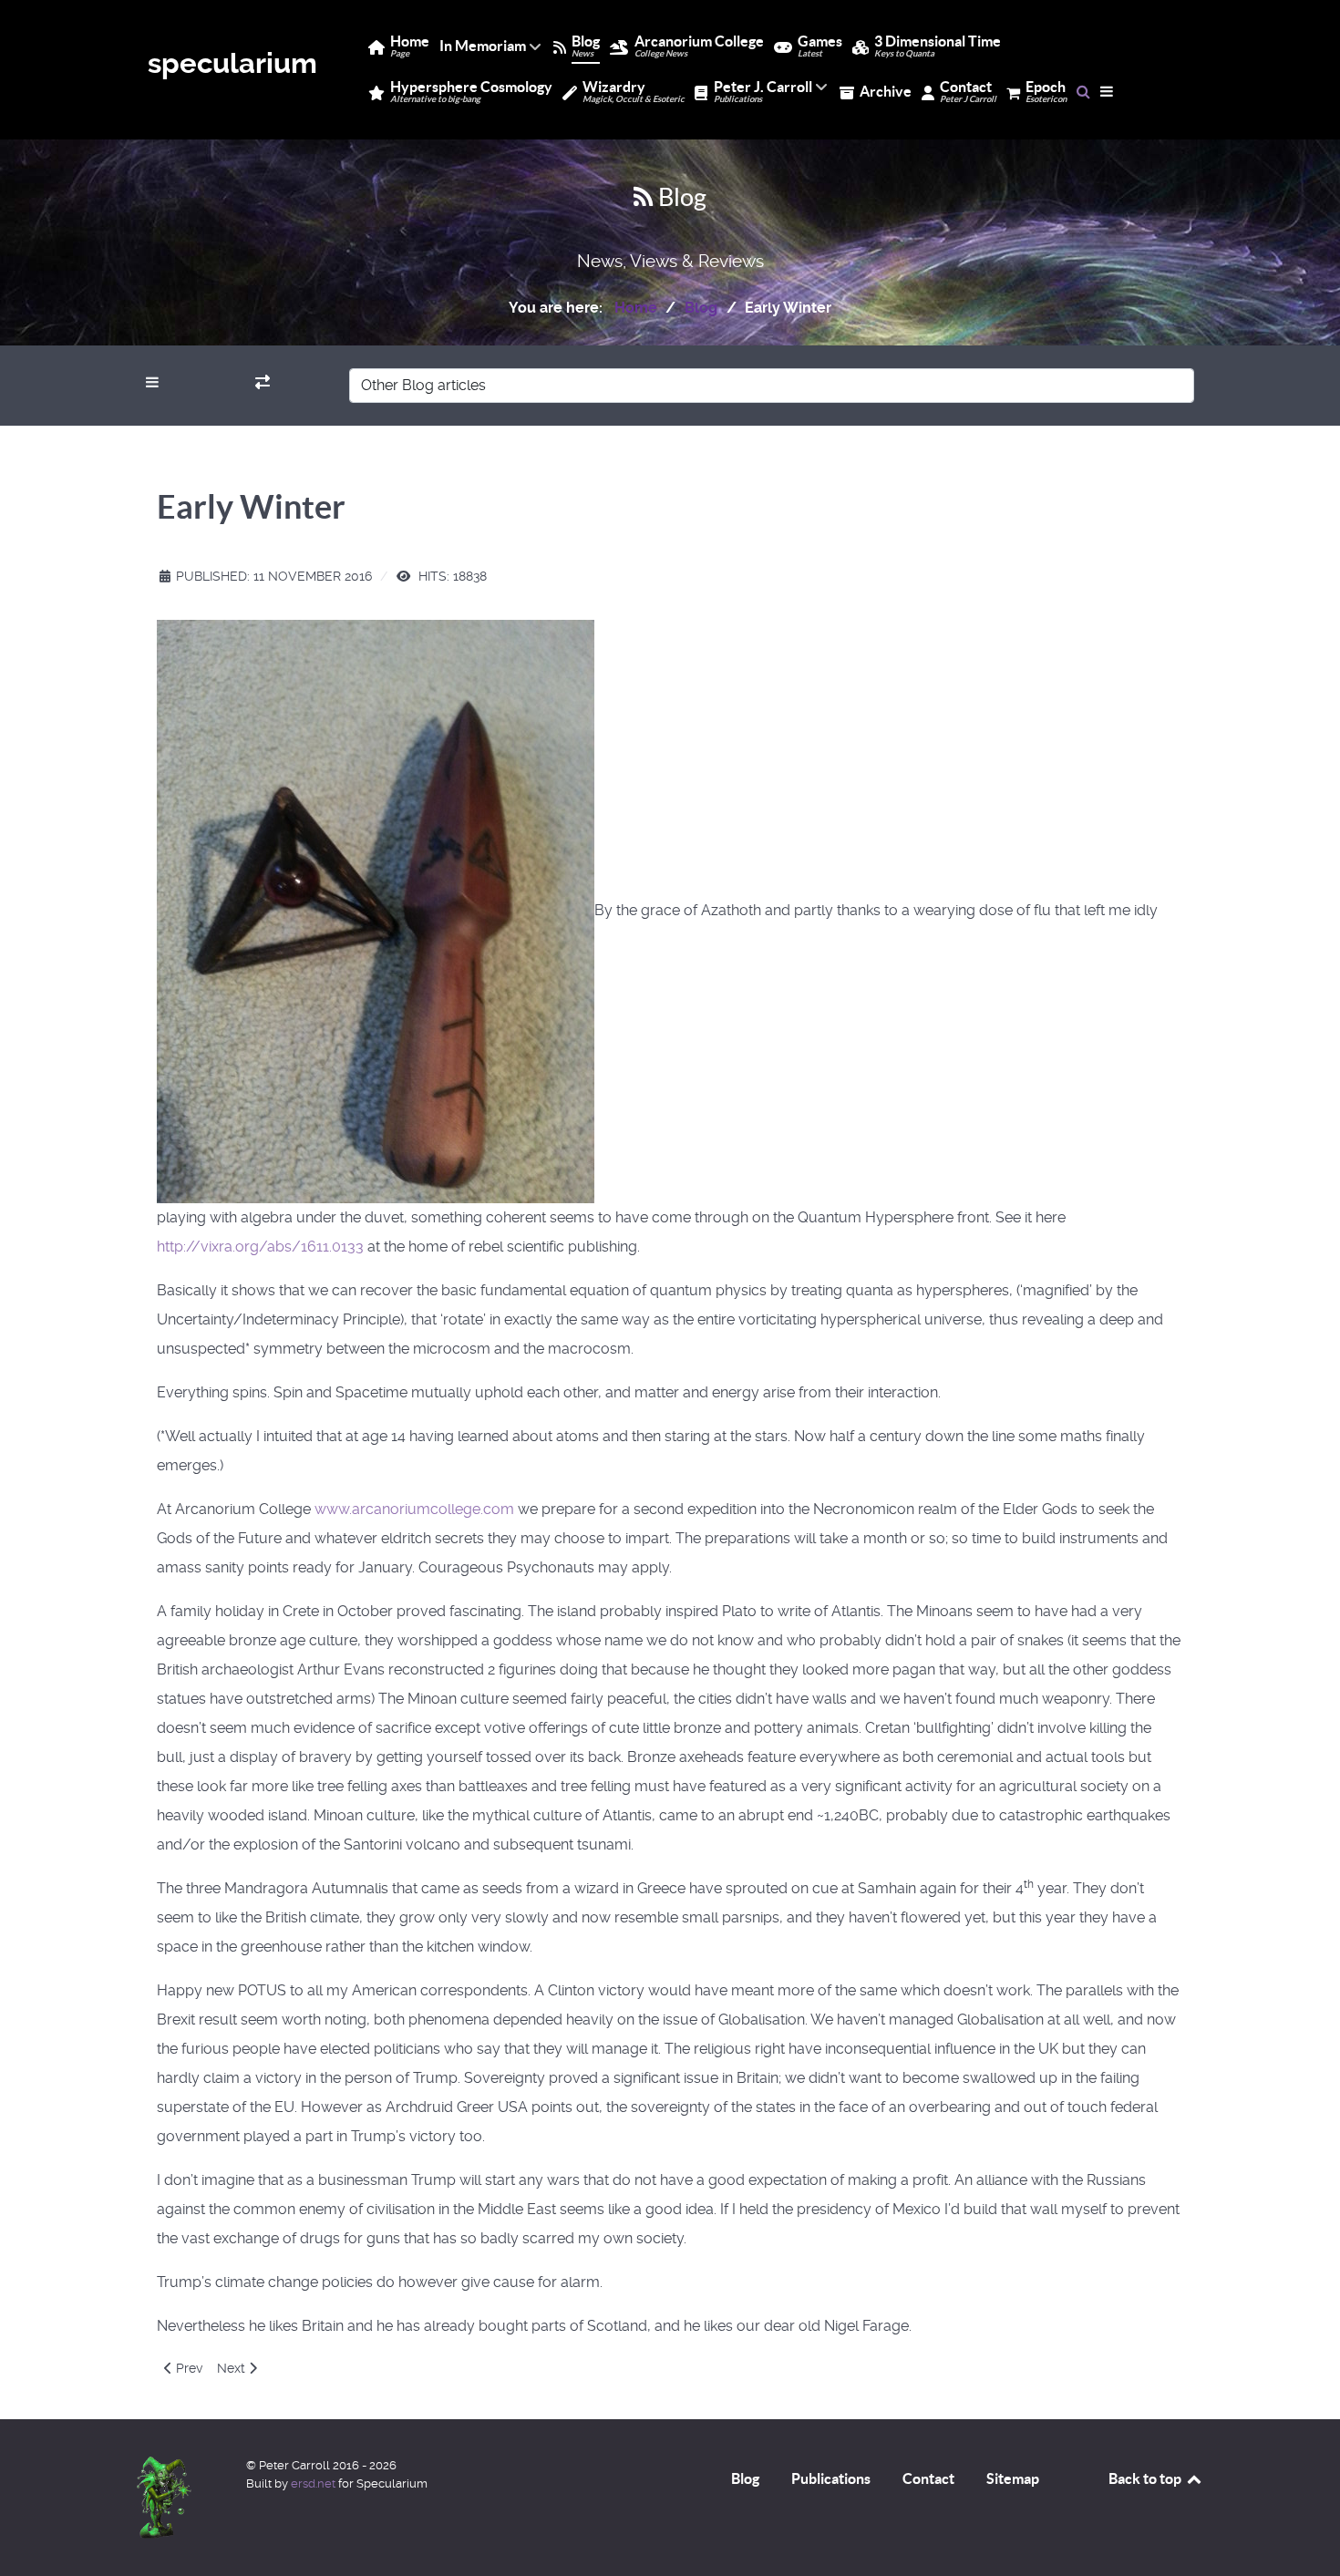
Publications (831, 2478)
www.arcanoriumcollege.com (414, 1509)
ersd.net (313, 2483)
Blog (745, 2478)
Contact (928, 2478)
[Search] (1083, 91)
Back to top (1146, 2478)
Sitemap (1013, 2478)
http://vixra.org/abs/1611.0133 (260, 1247)
